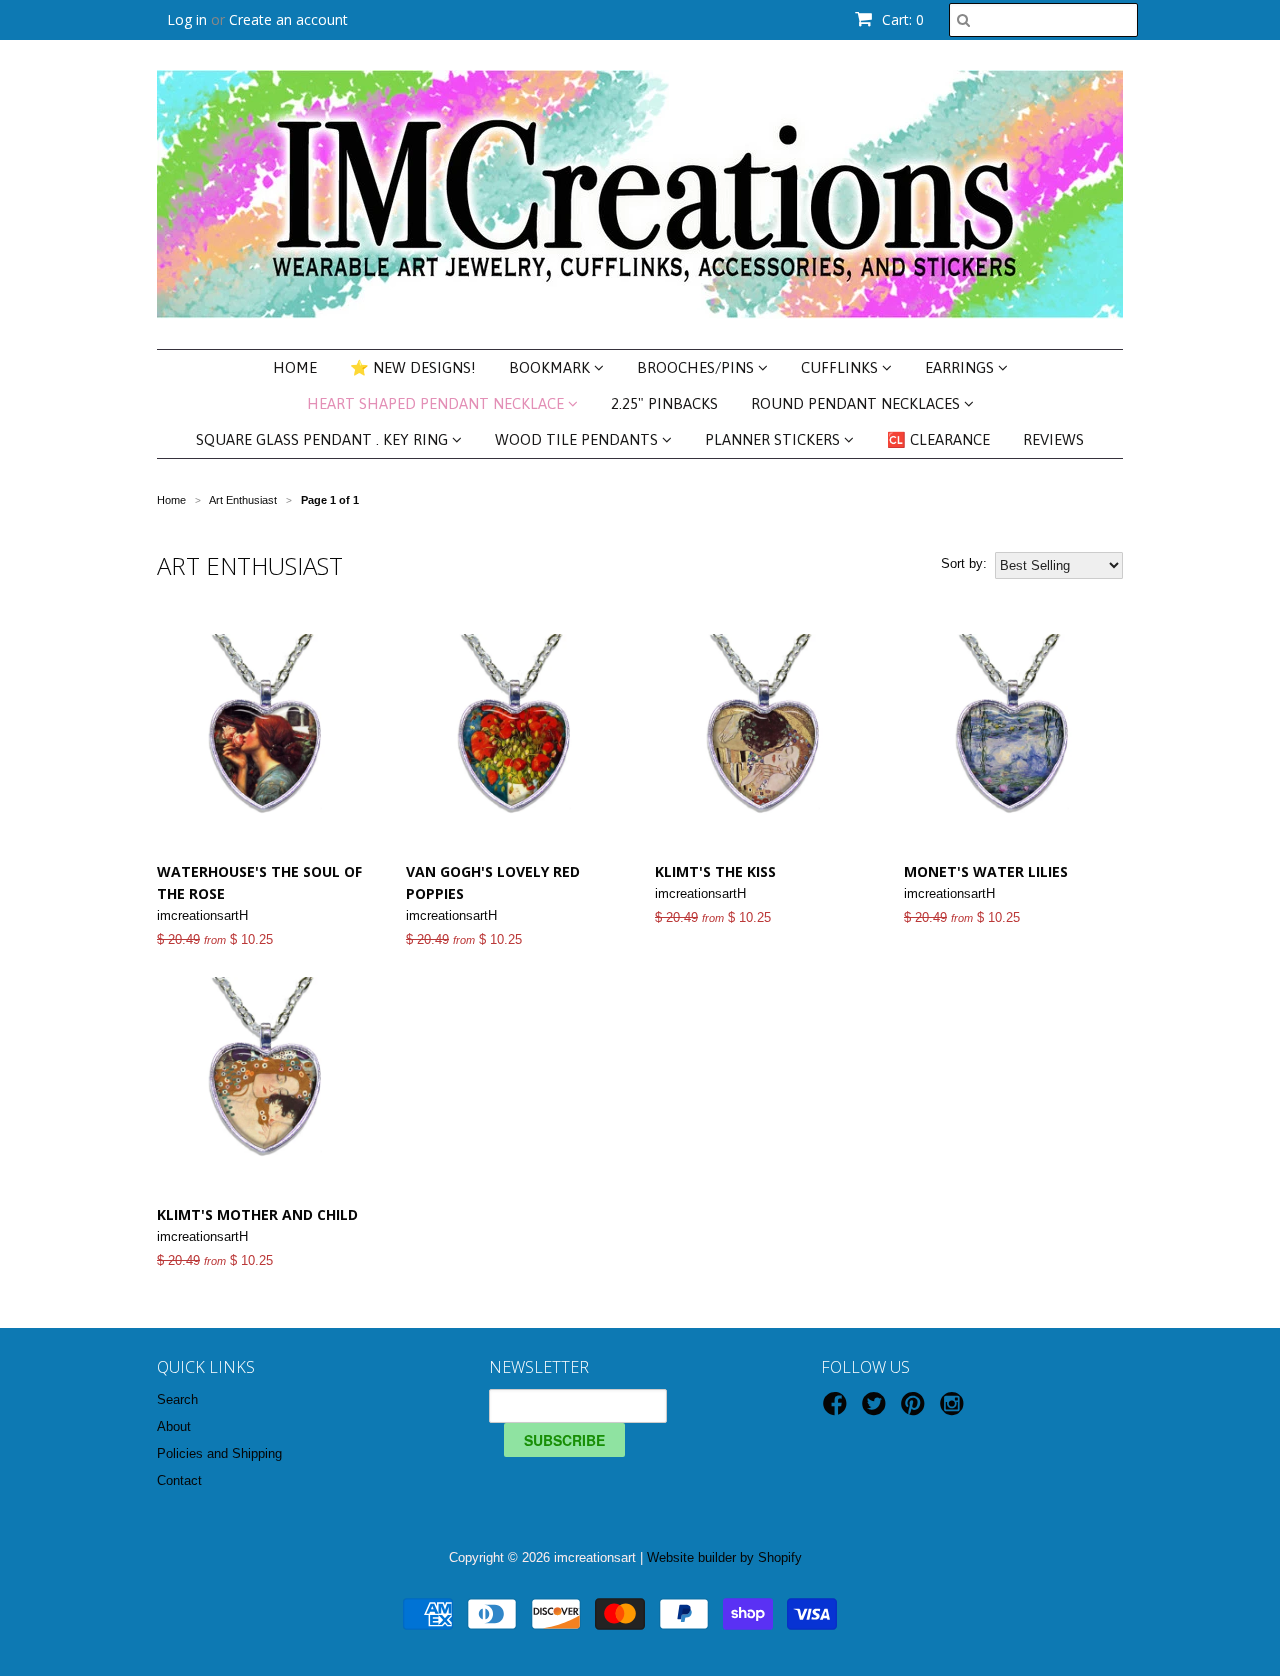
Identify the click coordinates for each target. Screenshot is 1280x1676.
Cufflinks (841, 367)
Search (177, 1399)
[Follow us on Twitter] (877, 1410)
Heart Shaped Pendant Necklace (437, 403)
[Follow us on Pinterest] (916, 1410)
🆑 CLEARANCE (938, 439)
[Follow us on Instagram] (955, 1410)
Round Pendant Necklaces (857, 403)
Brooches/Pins (697, 367)
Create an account (288, 19)
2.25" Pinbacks (664, 403)
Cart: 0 (901, 19)
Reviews (1053, 439)
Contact (179, 1480)
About (174, 1426)
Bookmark (551, 367)
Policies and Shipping (219, 1453)
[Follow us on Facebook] (838, 1410)
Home (295, 367)
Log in (187, 19)
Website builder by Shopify (724, 1557)
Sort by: (964, 563)
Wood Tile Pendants (578, 439)
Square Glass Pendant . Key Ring (324, 439)
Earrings (961, 367)
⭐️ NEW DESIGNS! (413, 367)
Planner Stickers (774, 439)
